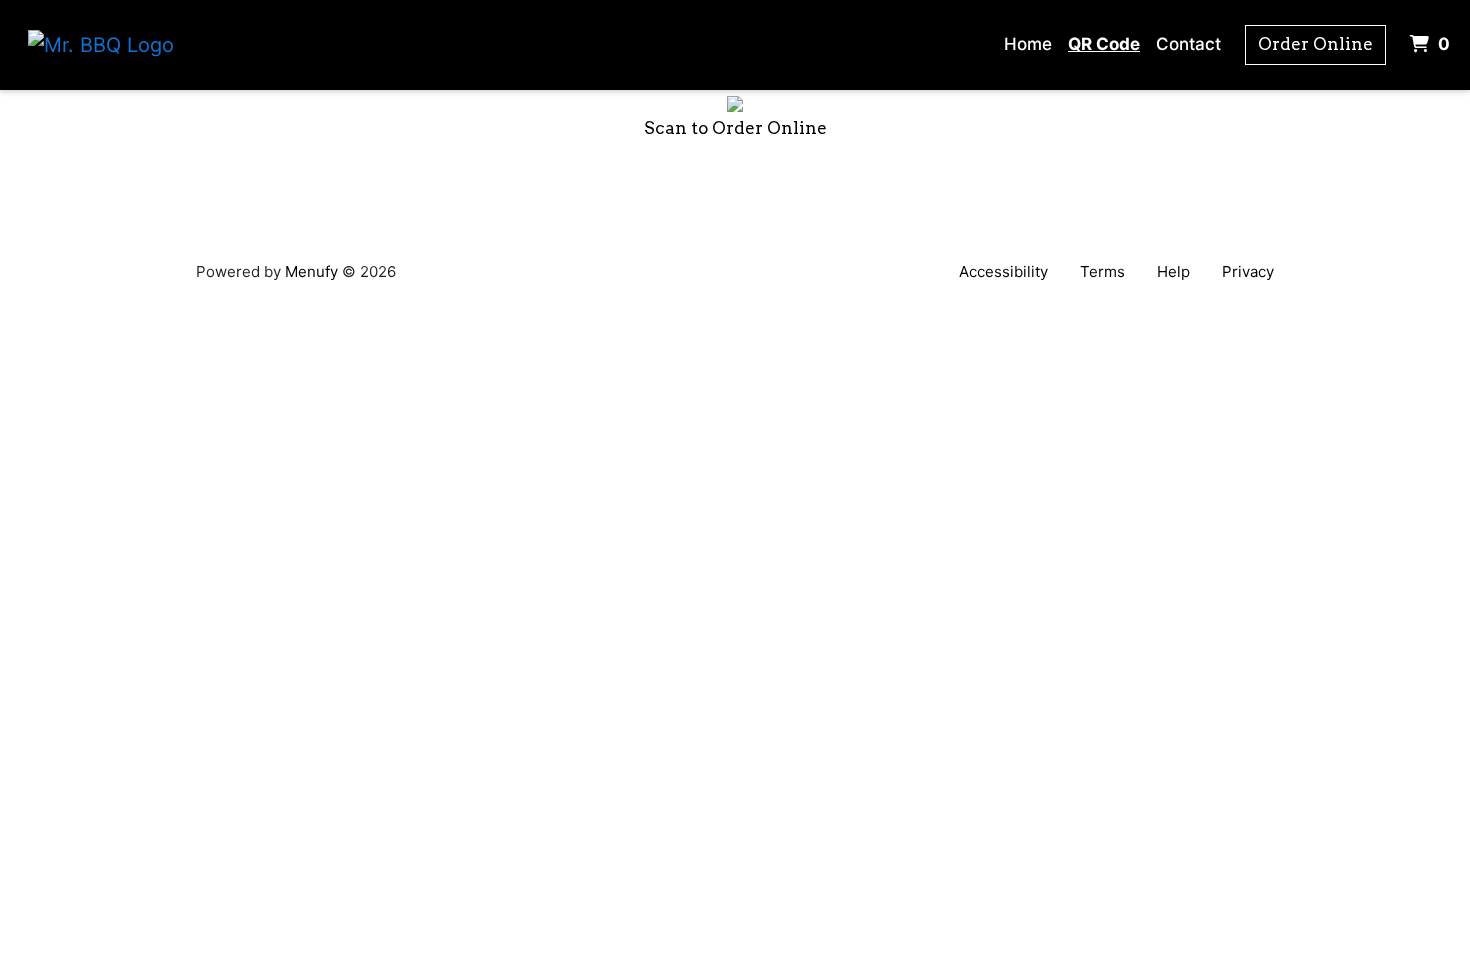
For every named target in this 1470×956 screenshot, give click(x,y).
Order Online (1315, 44)
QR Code (1104, 44)
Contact (1188, 44)
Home (1028, 44)
